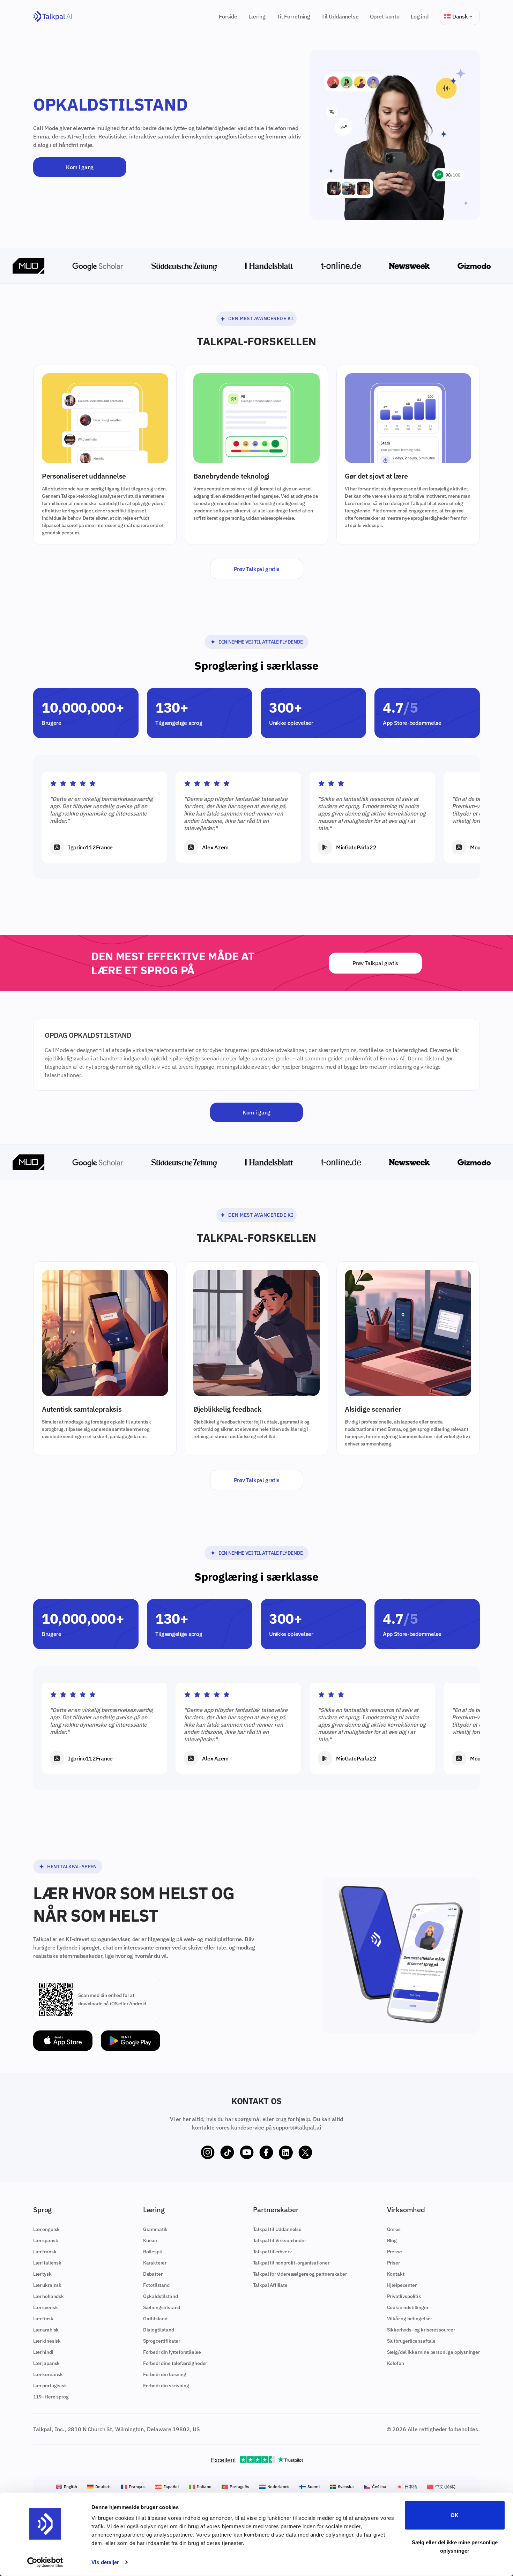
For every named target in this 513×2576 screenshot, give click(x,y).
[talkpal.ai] (53, 17)
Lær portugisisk (50, 2386)
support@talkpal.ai (297, 2127)
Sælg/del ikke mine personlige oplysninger (433, 2352)
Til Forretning (293, 16)
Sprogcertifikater (162, 2341)
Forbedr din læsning (165, 2374)
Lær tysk (42, 2274)
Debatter (153, 2274)
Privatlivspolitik (404, 2296)
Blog (392, 2240)
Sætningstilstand (162, 2307)
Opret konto (385, 16)
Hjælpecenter (402, 2285)
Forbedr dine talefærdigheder (175, 2363)
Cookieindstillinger (408, 2307)
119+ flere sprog (51, 2397)
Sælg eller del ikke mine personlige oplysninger (455, 2546)
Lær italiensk (47, 2263)
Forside (228, 16)
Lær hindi (43, 2352)
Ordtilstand (155, 2319)
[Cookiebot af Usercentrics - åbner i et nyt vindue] (45, 2562)
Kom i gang (80, 167)
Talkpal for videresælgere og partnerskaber (300, 2274)
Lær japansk (46, 2363)
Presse (395, 2252)
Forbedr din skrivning (166, 2386)
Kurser (150, 2240)
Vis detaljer (105, 2562)
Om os (394, 2229)
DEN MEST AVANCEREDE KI (261, 318)
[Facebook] (266, 2153)
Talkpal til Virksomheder (280, 2240)
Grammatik (155, 2229)
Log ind (420, 16)
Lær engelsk (46, 2229)
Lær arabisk (46, 2330)
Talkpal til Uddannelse (277, 2229)
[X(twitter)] (305, 2153)
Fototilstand (156, 2285)
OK (455, 2515)
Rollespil (153, 2252)
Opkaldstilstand (161, 2296)
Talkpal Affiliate (270, 2285)
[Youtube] (247, 2153)
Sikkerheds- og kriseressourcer (421, 2330)
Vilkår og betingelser (410, 2319)
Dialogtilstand (159, 2330)
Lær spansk (46, 2240)
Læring (257, 16)
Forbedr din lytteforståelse (172, 2352)
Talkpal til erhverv (272, 2252)
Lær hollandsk (49, 2296)
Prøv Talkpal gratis (257, 569)
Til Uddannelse (340, 16)
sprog (286, 806)
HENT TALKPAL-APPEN (72, 1867)
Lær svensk (45, 2307)
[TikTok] (227, 2153)
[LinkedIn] (286, 2153)
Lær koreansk (48, 2374)
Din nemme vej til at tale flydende (261, 642)
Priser (393, 2263)
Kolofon (396, 2363)
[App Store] (63, 2041)
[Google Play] (131, 2041)
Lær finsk (43, 2319)
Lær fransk (45, 2252)
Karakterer (155, 2263)
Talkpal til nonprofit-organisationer (291, 2263)
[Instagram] (208, 2153)
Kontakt (396, 2274)
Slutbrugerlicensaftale (411, 2341)
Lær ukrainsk (47, 2285)
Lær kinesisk (47, 2341)
